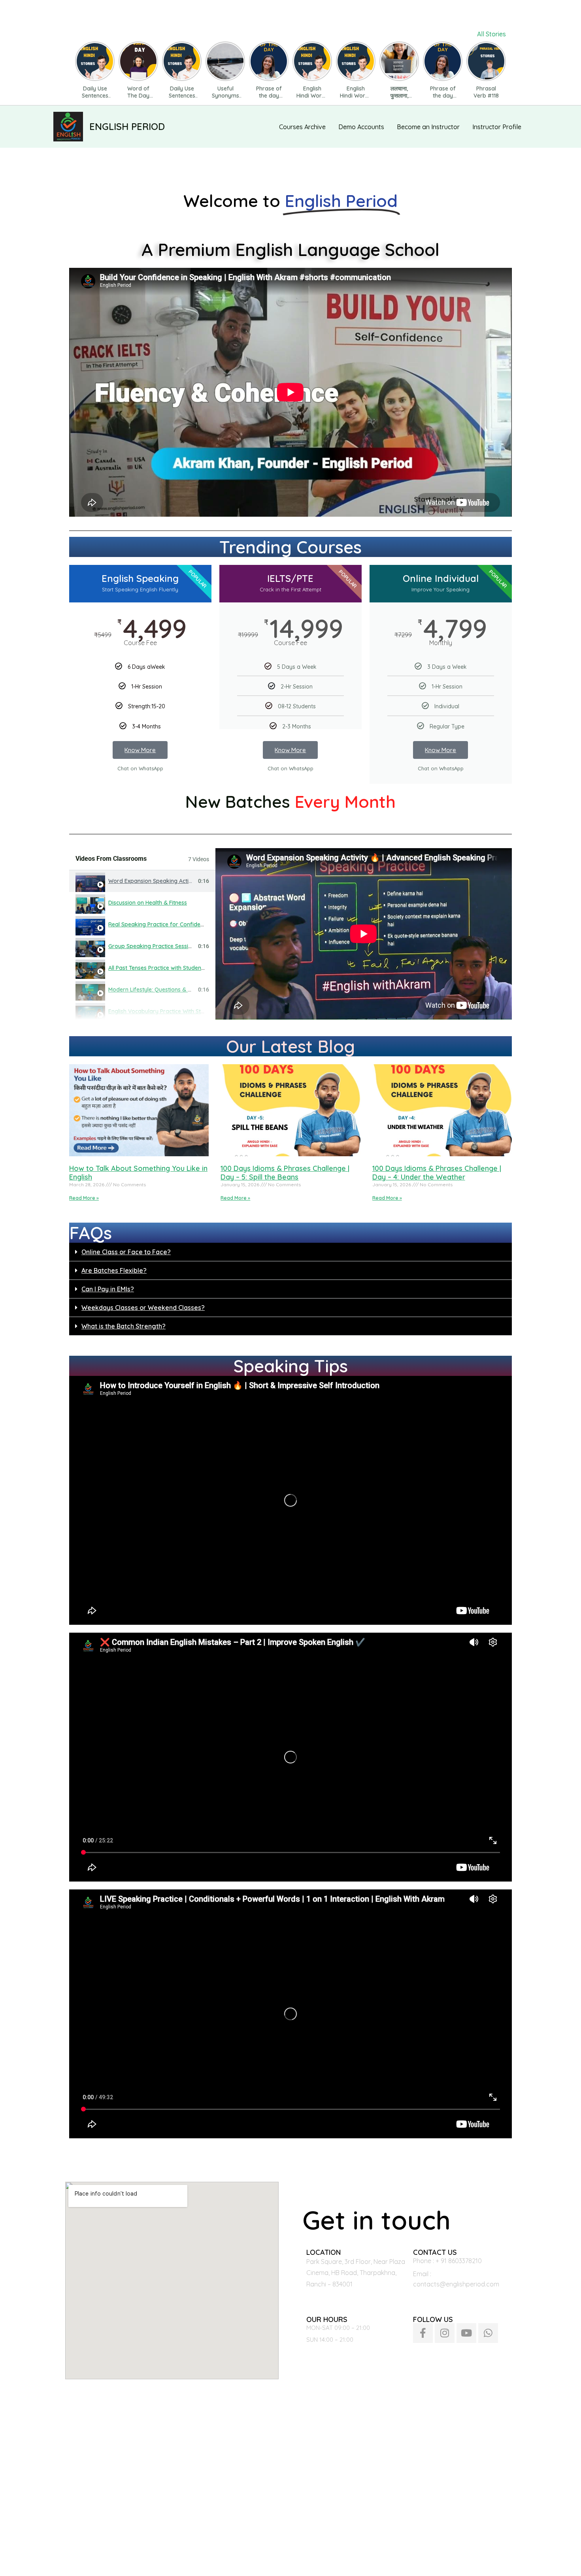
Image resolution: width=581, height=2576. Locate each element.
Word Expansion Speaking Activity (153, 881)
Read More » (84, 1198)
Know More (140, 750)
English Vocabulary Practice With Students (163, 1011)
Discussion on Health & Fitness (148, 903)
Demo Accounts (361, 127)
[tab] (142, 881)
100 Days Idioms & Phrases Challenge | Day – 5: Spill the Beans (285, 1173)
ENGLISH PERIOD (127, 126)
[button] (290, 1252)
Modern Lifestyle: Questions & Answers (159, 990)
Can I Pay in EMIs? (108, 1289)
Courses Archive (302, 127)
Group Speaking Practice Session (152, 946)
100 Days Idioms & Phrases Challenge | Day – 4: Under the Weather (437, 1173)
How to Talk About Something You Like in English (138, 1173)
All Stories (491, 34)
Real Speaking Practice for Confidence (159, 924)
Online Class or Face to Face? (126, 1252)
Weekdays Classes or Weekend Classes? (143, 1308)
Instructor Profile (497, 127)
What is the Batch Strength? (124, 1326)
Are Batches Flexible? (114, 1270)
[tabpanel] (364, 934)
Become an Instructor (428, 127)
